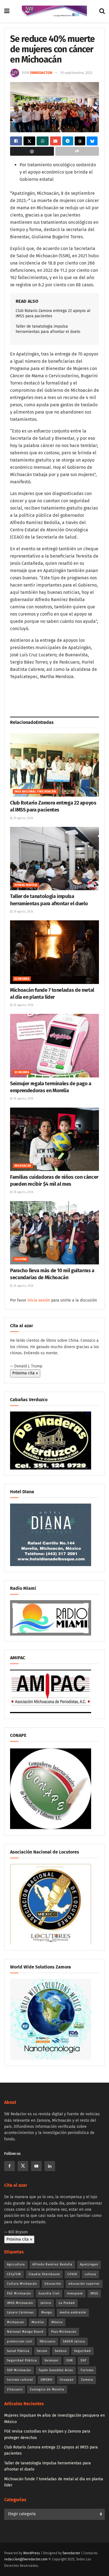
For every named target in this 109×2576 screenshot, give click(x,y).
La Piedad (67, 2303)
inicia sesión (39, 1300)
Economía (22, 979)
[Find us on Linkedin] (50, 2166)
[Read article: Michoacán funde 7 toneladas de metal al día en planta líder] (54, 952)
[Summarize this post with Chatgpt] (32, 151)
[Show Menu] (7, 11)
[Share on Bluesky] (92, 141)
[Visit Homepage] (54, 11)
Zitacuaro (15, 2389)
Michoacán (23, 1166)
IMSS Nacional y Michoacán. (35, 792)
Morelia (38, 2322)
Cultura (21, 1259)
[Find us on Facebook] (10, 2166)
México (57, 2322)
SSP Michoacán (19, 2370)
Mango (47, 2312)
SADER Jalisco (74, 2341)
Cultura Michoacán (22, 2284)
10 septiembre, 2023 (76, 73)
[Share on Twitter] (29, 141)
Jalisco (46, 2303)
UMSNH (46, 2380)
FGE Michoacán (19, 2293)
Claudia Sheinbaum (44, 2274)
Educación (53, 2284)
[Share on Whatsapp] (43, 141)
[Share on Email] (55, 141)
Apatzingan (89, 2264)
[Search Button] (102, 11)
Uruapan (67, 2380)
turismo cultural (20, 2380)
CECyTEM (14, 2274)
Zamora (87, 2380)
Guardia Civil (49, 2293)
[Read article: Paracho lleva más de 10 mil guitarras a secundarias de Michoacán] (54, 1233)
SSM (70, 2360)
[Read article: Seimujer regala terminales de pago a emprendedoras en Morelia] (54, 1045)
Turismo (87, 2370)
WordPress (32, 2553)
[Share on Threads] (80, 141)
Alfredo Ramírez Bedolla (52, 2264)
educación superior (84, 2284)
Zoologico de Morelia (47, 2389)
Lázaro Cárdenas (20, 2312)
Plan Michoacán (64, 2332)
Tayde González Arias (56, 2370)
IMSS (94, 2293)
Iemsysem (75, 2293)
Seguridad (82, 2351)
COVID (72, 2274)
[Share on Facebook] (16, 141)
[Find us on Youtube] (36, 2166)
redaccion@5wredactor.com (26, 2559)
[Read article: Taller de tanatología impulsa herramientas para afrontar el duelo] (54, 859)
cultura (90, 2274)
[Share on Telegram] (68, 141)
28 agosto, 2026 (23, 1005)
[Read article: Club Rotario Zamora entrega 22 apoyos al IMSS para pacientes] (54, 765)
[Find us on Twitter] (23, 2166)
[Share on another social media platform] (77, 151)
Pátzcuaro (48, 2341)
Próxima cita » (25, 1373)
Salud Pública (18, 2351)
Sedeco (61, 2351)
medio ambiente (73, 2312)
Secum (42, 2351)
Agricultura (16, 2264)
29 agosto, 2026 (23, 818)
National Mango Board (25, 2332)
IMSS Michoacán (20, 2303)
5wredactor (41, 73)
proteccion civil (20, 2341)
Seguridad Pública (22, 2360)
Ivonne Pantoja (26, 885)
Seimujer (52, 2360)
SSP (83, 2360)
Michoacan (16, 2322)
